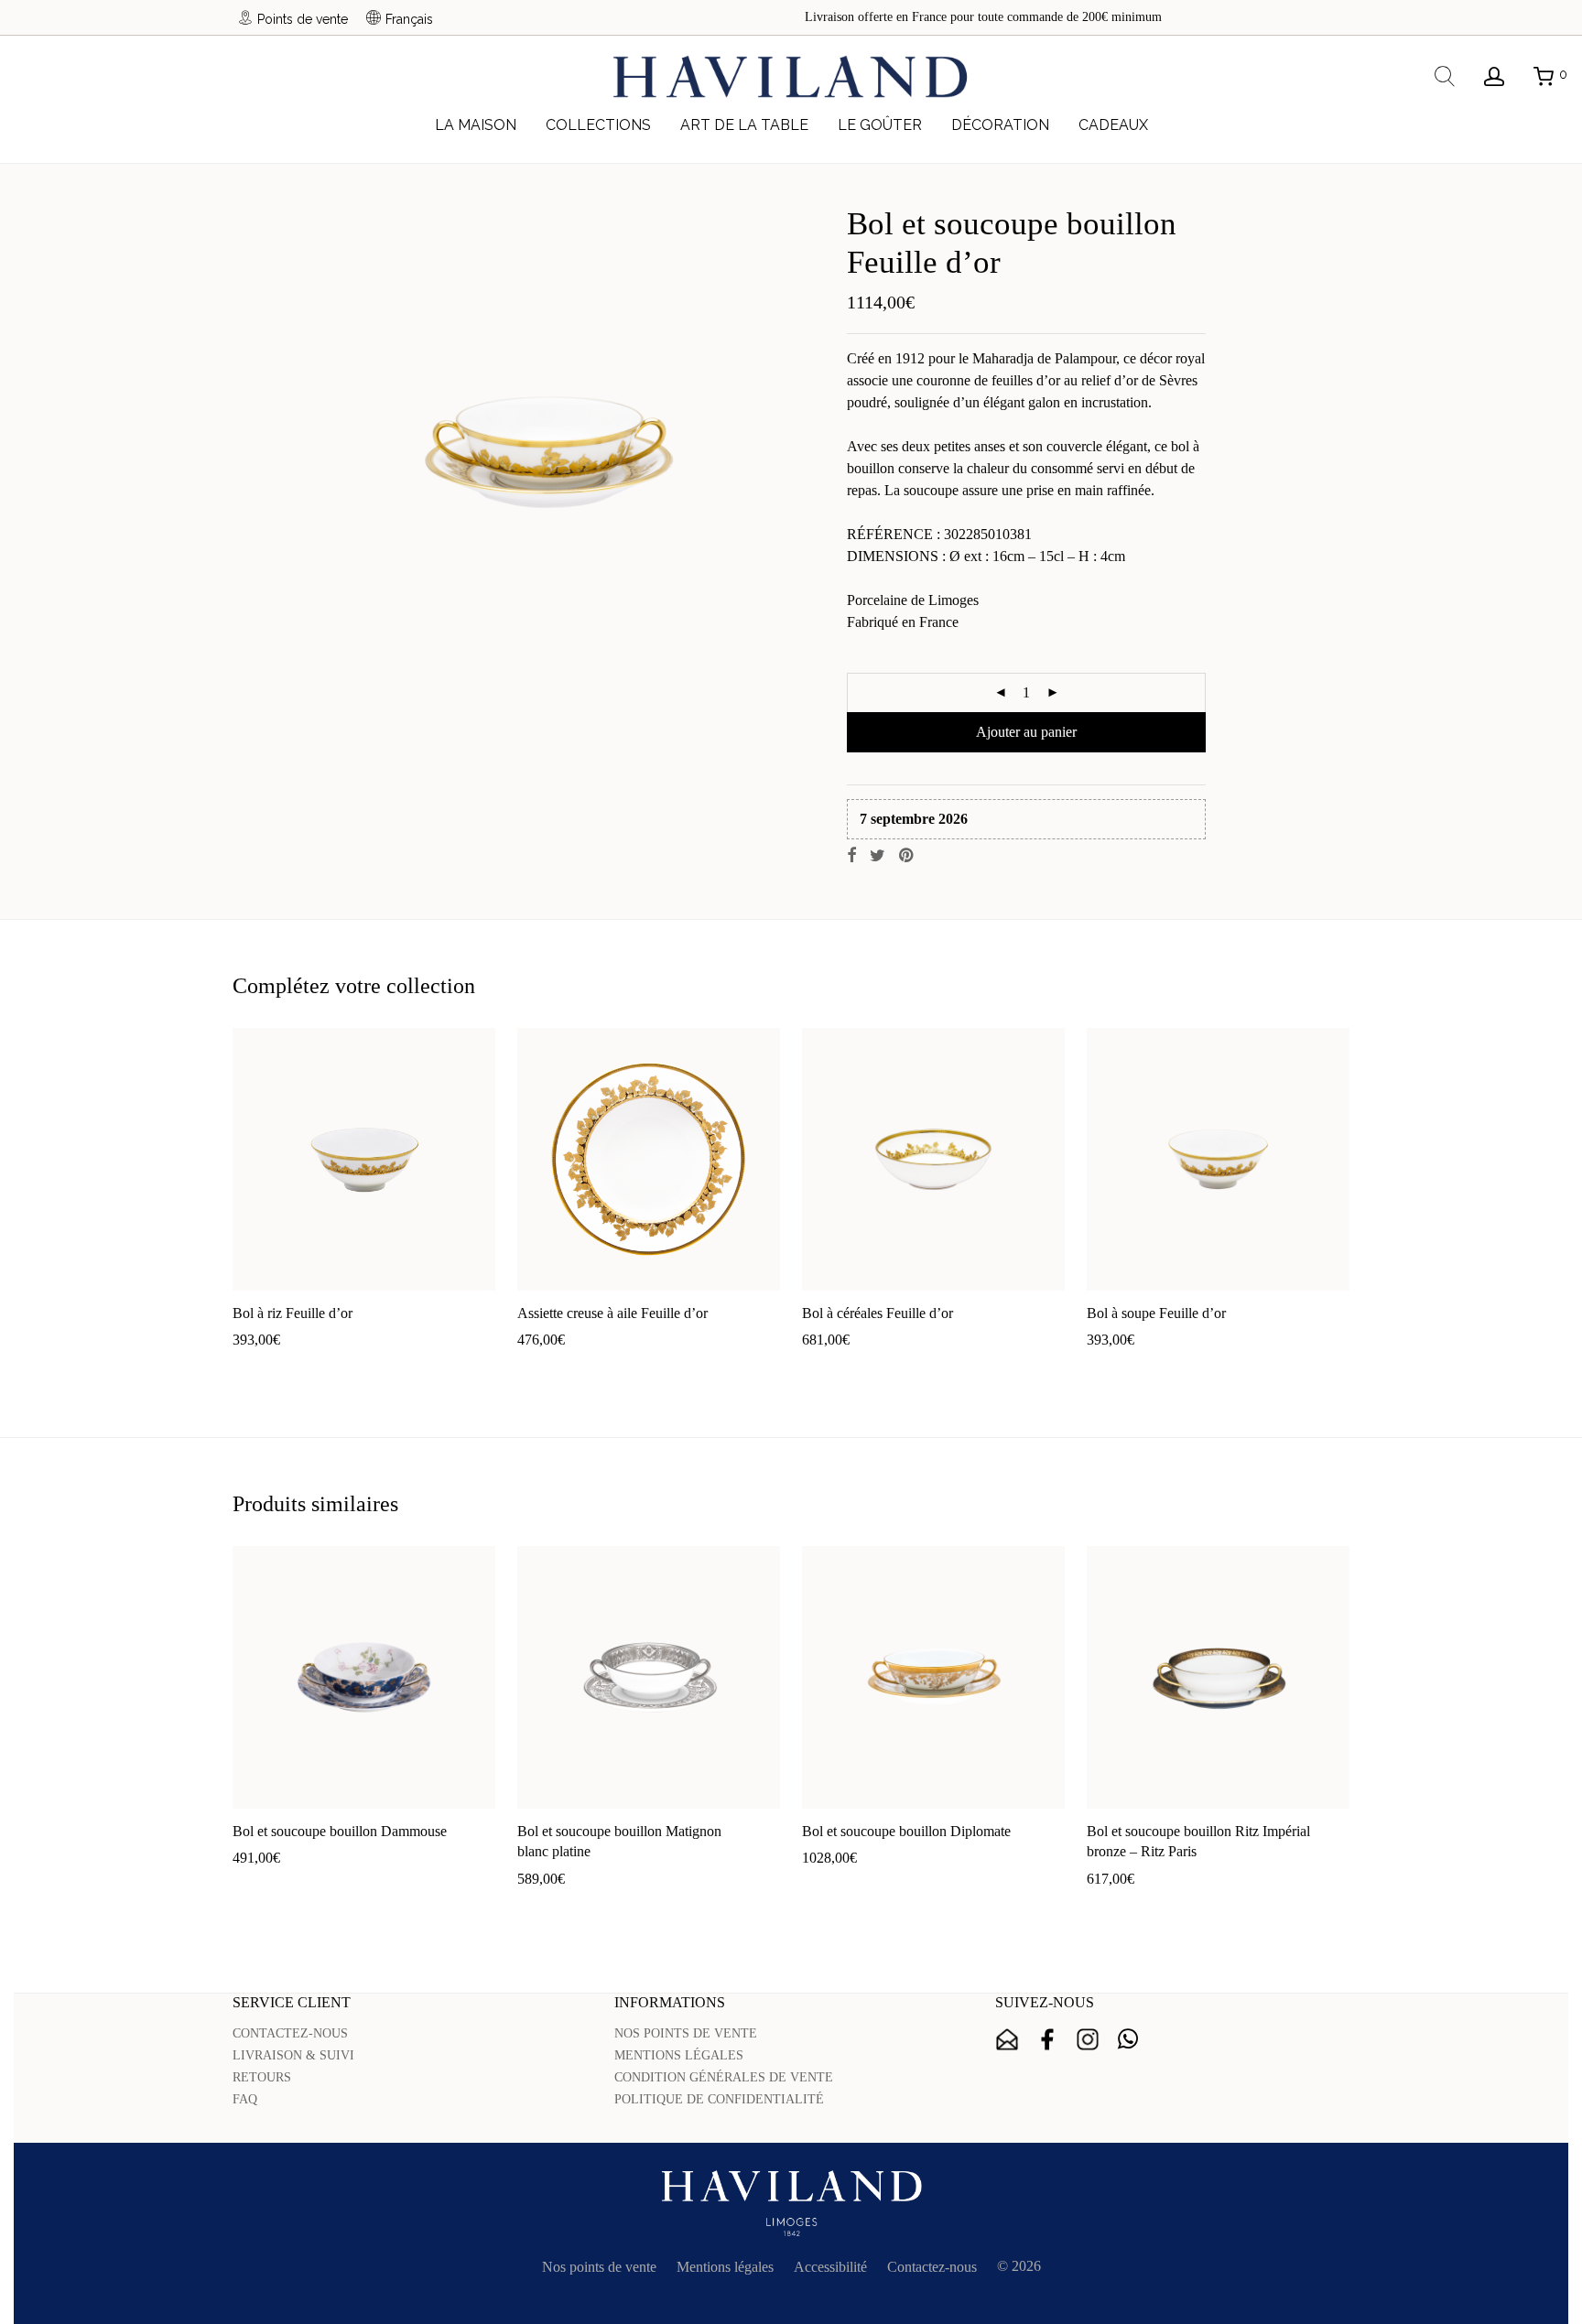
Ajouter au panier (1026, 732)
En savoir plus (374, 1369)
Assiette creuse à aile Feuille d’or (612, 1313)
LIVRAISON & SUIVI (293, 2055)
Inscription (1007, 2039)
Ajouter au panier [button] (274, 1369)
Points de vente (303, 19)
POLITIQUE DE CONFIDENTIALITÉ (719, 2099)
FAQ (245, 2099)
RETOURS (262, 2077)
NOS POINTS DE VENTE (686, 2033)
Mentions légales (725, 2267)
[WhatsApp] (1128, 2039)
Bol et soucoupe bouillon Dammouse (340, 1831)
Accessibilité (830, 2267)
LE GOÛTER (880, 125)
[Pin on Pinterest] (907, 856)
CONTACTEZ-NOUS (290, 2033)
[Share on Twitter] (878, 856)
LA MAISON (476, 125)
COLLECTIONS (598, 125)
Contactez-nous (932, 2267)
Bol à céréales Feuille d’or (878, 1313)
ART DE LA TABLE (744, 125)
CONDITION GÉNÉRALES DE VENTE (724, 2077)
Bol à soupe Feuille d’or (1156, 1313)
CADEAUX (1113, 125)
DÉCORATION (1000, 125)
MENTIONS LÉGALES (679, 2055)
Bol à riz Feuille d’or (293, 1313)
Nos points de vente (599, 2267)
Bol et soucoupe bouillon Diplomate (906, 1831)
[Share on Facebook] (851, 856)
